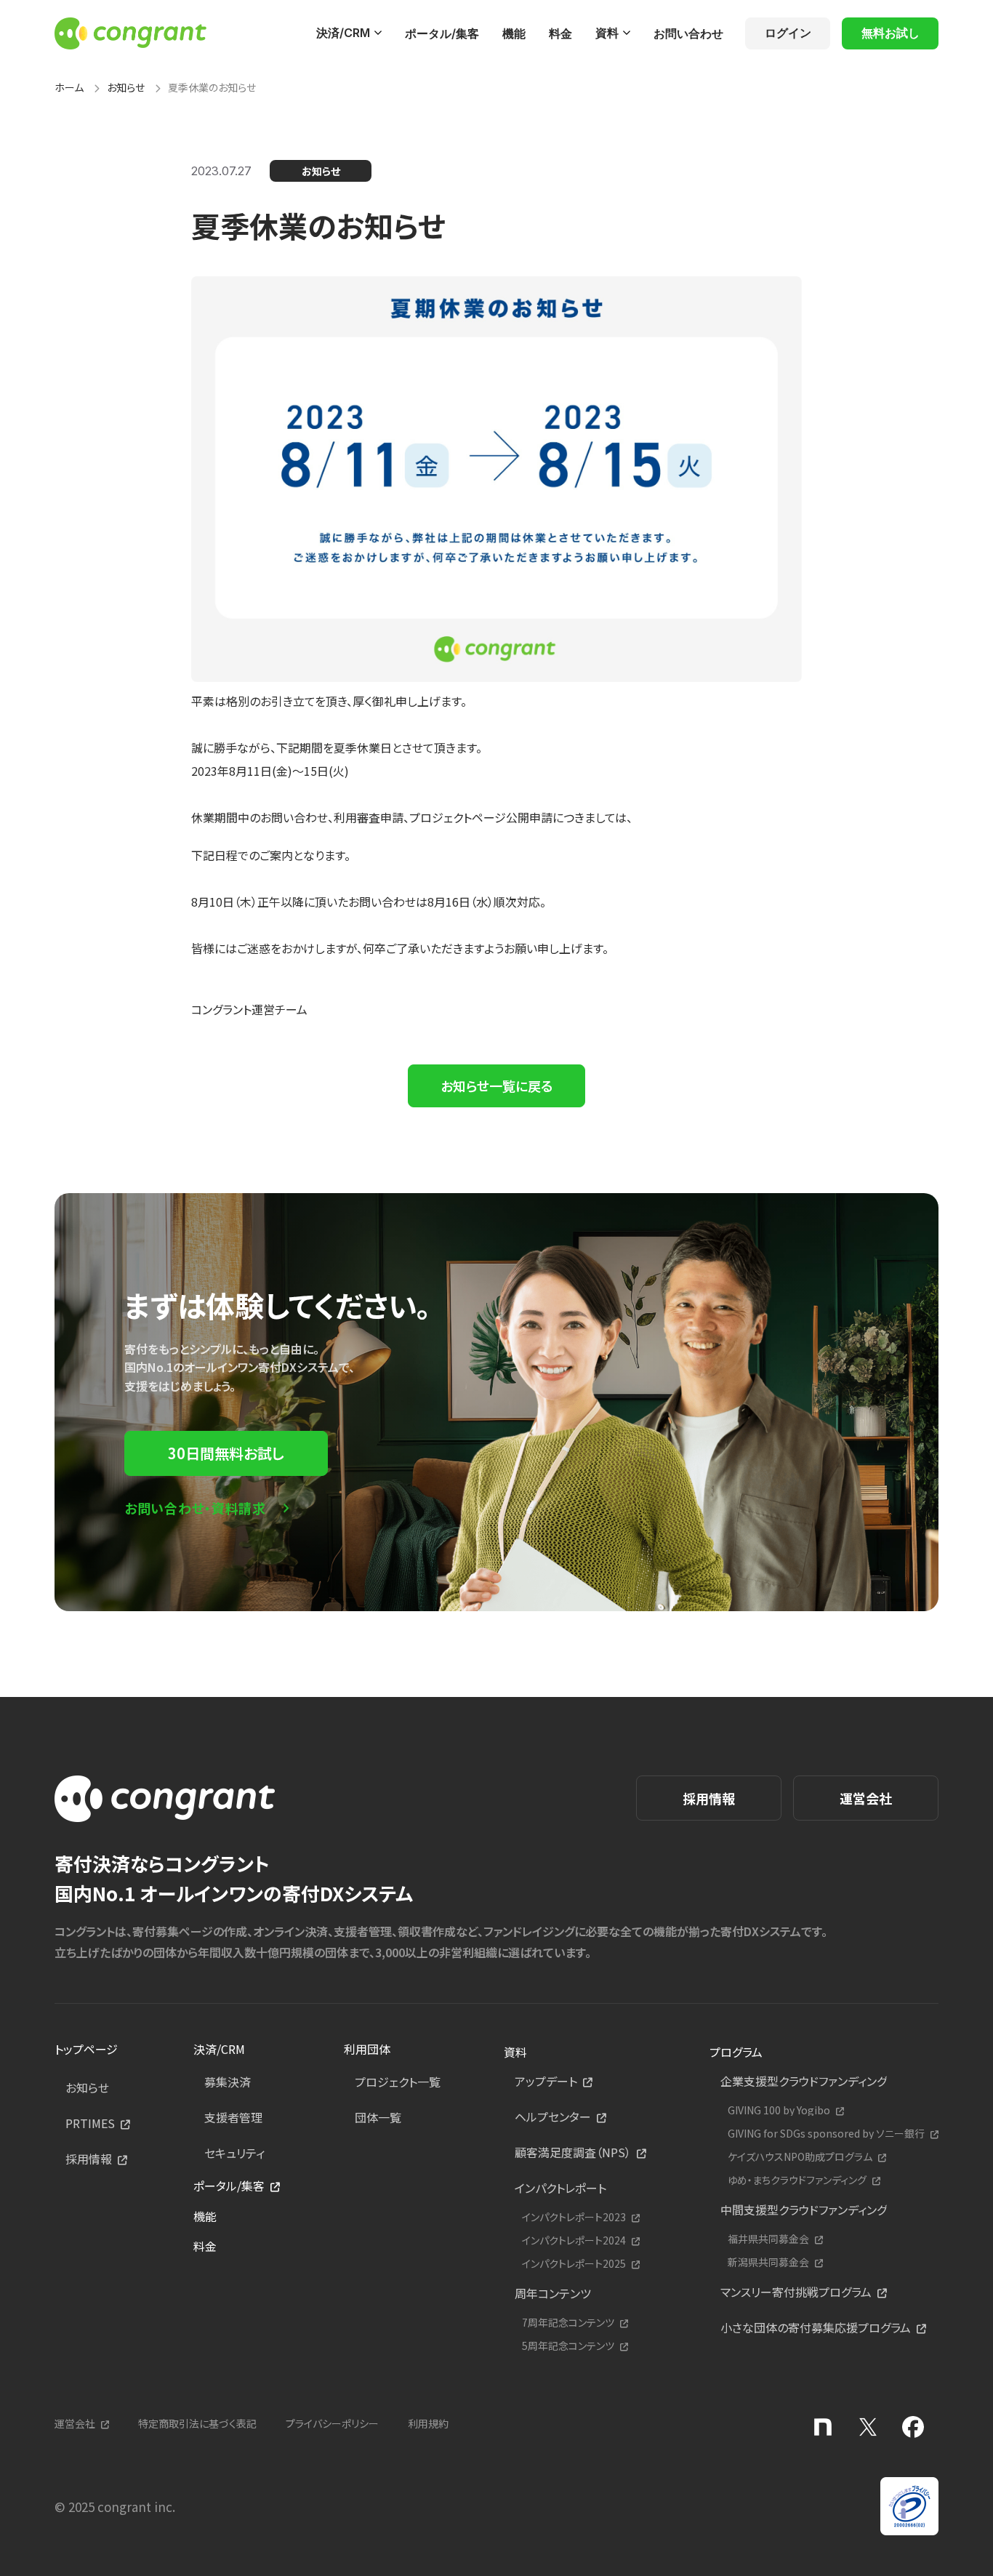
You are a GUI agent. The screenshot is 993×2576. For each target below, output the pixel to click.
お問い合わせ (688, 33)
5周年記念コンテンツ (568, 2346)
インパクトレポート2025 (574, 2264)
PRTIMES (90, 2123)
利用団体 (367, 2049)
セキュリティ (234, 2153)
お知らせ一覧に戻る (496, 1086)
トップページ (86, 2049)
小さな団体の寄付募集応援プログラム (816, 2327)
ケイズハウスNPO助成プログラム (800, 2157)
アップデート (546, 2081)
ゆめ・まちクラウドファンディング (797, 2180)
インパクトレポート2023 (574, 2217)
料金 (560, 33)
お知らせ (126, 87)
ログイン (788, 33)
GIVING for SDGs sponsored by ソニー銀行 (826, 2134)
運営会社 (866, 1798)
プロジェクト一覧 (398, 2082)
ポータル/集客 (442, 33)
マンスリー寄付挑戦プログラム (796, 2292)
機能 (514, 33)
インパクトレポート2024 (574, 2240)
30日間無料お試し (226, 1453)
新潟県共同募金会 (768, 2262)
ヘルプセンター (553, 2116)
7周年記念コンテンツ (568, 2323)
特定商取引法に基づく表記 (197, 2423)
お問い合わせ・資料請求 (195, 1508)
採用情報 (709, 1798)
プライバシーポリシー (332, 2423)
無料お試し (891, 33)
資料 (607, 33)
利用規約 (428, 2423)
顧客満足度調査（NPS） (573, 2152)
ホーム (69, 87)
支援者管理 (233, 2117)
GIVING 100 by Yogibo (779, 2110)
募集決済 (228, 2082)
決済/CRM (343, 33)
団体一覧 (378, 2117)
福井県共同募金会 (768, 2239)
